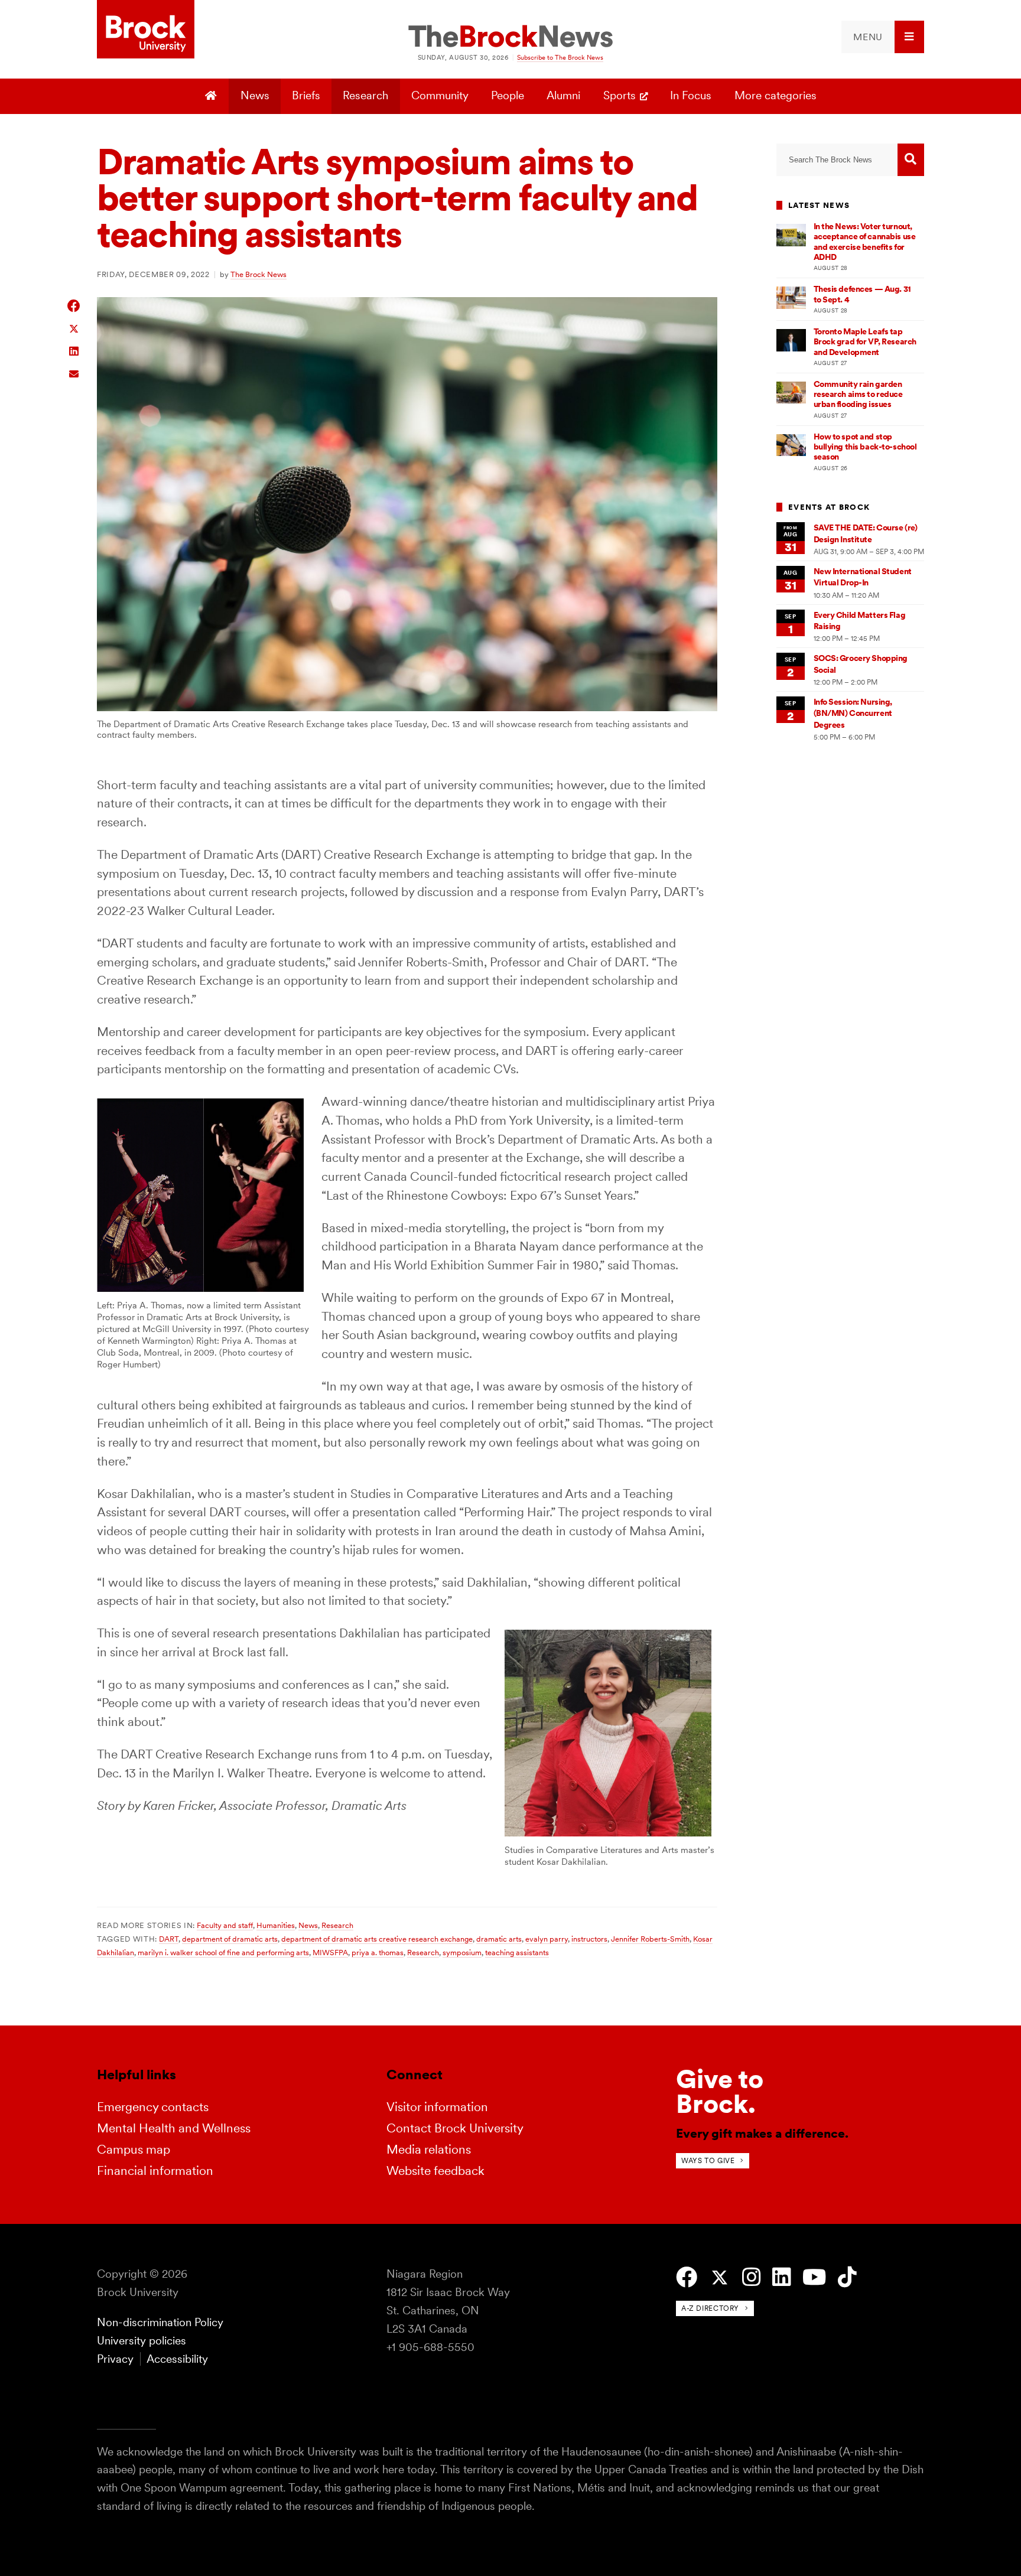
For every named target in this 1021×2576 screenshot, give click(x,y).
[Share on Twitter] (74, 328)
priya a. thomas (378, 1952)
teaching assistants (517, 1952)
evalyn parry (547, 1939)
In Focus (691, 95)
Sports (620, 95)
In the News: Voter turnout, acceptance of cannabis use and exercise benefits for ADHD (865, 242)
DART (169, 1939)
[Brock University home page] (146, 30)
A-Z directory (710, 2308)
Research (365, 95)
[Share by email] (74, 372)
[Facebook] (687, 2277)
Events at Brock (829, 507)
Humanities (276, 1925)
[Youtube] (814, 2277)
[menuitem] (883, 37)
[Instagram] (751, 2277)
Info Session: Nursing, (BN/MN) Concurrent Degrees (853, 713)
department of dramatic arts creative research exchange (377, 1939)
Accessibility (177, 2359)
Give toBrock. (720, 2091)
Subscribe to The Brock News (560, 57)
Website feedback (435, 2170)
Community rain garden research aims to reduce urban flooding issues (858, 394)
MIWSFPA (330, 1952)
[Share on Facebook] (74, 306)
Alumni (563, 95)
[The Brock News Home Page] (510, 37)
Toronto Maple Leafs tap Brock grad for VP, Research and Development (865, 342)
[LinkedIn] (781, 2277)
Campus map (134, 2149)
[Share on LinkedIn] (74, 350)
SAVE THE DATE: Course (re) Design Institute (866, 533)
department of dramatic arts (230, 1939)
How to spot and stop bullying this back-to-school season (865, 447)
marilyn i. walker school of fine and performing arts (223, 1952)
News (255, 95)
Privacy (115, 2359)
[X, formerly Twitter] (720, 2278)
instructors (589, 1939)
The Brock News (258, 274)
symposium (462, 1952)
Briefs (306, 95)
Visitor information (437, 2107)
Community (440, 95)
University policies (142, 2341)
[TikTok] (847, 2277)
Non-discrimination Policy (160, 2322)
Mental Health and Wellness (174, 2128)
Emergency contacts (153, 2107)
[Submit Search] (911, 160)
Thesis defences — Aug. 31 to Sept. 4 (862, 294)
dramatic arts (499, 1939)
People (508, 95)
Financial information (155, 2170)
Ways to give (708, 2160)
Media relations (429, 2149)
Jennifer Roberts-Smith (650, 1939)
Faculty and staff (225, 1925)
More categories (775, 95)
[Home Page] (212, 96)
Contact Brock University (455, 2128)
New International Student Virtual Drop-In (863, 577)
